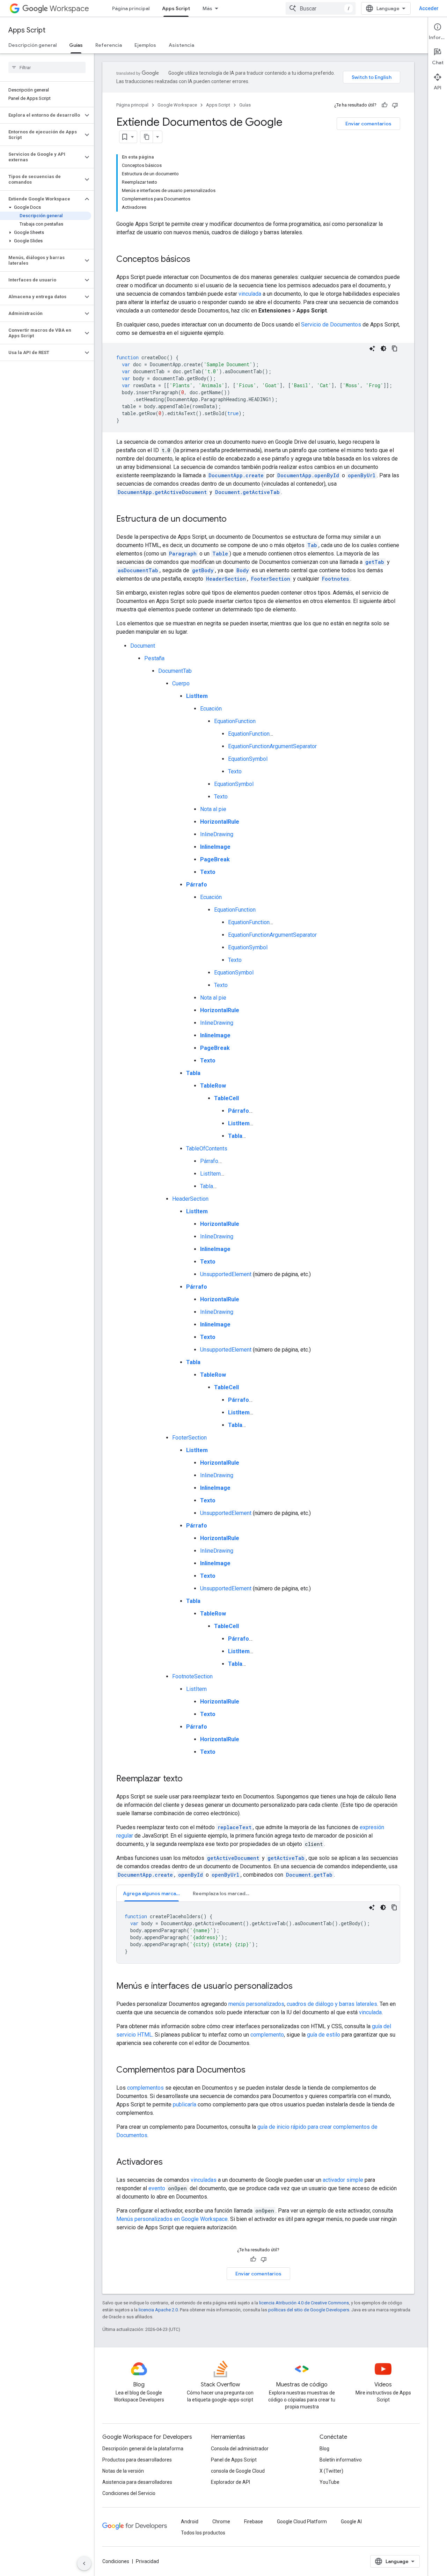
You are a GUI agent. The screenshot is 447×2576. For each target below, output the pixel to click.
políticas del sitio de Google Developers (309, 2310)
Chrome (221, 2522)
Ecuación (211, 709)
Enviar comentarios (368, 124)
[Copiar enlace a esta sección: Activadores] (170, 2163)
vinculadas (204, 2180)
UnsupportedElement (226, 1274)
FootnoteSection (192, 1676)
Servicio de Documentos (331, 325)
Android (190, 2522)
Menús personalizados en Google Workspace (172, 2219)
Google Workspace (177, 105)
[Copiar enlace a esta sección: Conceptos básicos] (197, 260)
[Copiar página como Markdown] (147, 137)
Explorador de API (230, 2482)
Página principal (131, 8)
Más (207, 8)
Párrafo (209, 1161)
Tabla (207, 1186)
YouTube (329, 2482)
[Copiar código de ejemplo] (395, 348)
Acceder (429, 8)
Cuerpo (181, 683)
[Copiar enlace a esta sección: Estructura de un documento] (234, 520)
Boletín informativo (341, 2460)
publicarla (185, 2104)
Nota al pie (213, 809)
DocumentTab (175, 671)
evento (157, 2188)
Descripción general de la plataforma (143, 2449)
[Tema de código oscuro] (383, 348)
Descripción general (32, 45)
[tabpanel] (258, 1933)
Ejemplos (145, 45)
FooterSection (189, 1438)
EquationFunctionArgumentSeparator (272, 746)
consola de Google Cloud (238, 2471)
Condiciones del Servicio (129, 2493)
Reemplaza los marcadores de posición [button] (225, 1893)
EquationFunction (235, 721)
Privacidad (147, 2561)
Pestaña (154, 658)
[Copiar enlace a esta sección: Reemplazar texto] (190, 1779)
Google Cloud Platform (302, 2522)
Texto (235, 771)
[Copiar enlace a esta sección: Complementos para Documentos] (252, 2070)
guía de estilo (324, 2035)
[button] (41, 115)
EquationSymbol (248, 759)
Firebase (254, 2522)
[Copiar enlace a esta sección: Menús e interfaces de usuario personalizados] (300, 1987)
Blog (324, 2449)
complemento (267, 2035)
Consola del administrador (240, 2449)
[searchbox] (47, 67)
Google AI (351, 2522)
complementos (145, 2088)
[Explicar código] (372, 348)
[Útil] (384, 105)
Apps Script (176, 8)
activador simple (343, 2180)
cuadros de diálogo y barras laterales (332, 2004)
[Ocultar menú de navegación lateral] (84, 2563)
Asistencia (181, 45)
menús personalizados (256, 2004)
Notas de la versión (123, 2471)
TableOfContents (207, 1149)
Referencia (109, 45)
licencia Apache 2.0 (158, 2310)
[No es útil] (395, 105)
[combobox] (321, 8)
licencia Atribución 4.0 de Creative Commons (304, 2303)
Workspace (69, 9)
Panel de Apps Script (234, 2460)
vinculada (250, 294)
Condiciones (116, 2561)
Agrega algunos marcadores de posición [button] (155, 1893)
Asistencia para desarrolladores (137, 2482)
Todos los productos (203, 2533)
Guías (76, 45)
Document (143, 646)
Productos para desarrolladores (137, 2460)
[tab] (152, 1893)
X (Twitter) (331, 2471)
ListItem (210, 1174)
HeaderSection (190, 1199)
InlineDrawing (217, 834)
